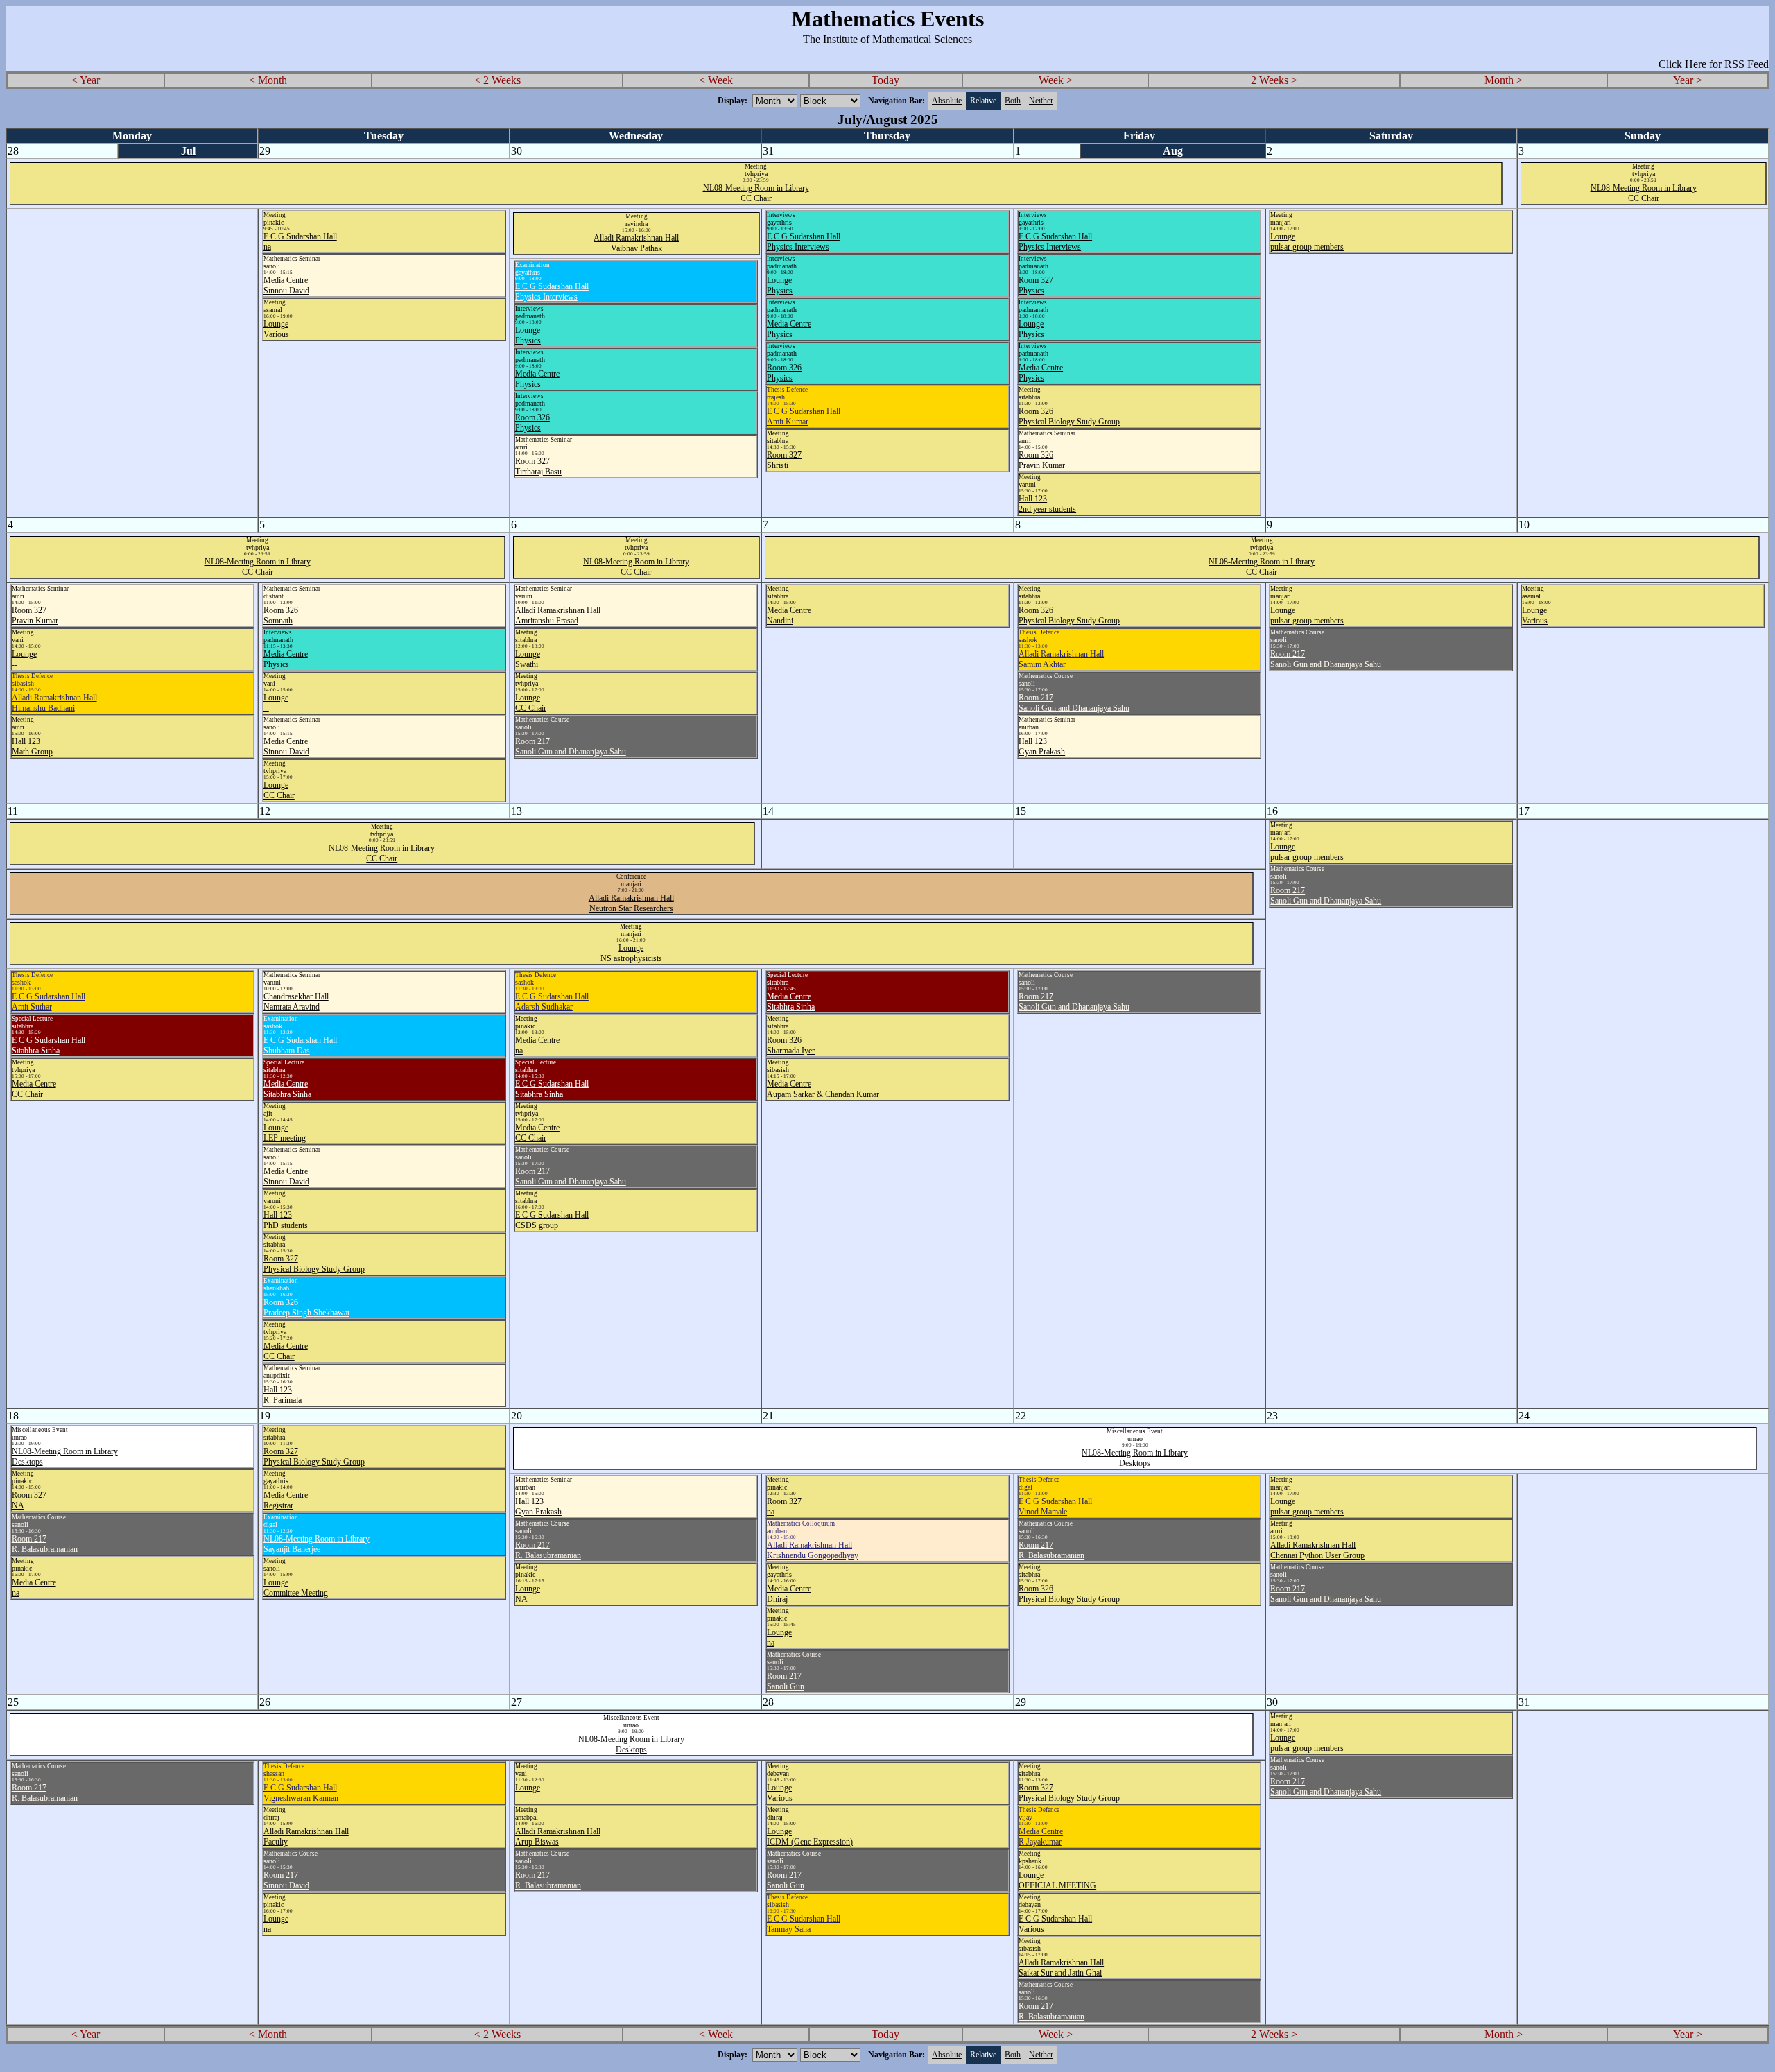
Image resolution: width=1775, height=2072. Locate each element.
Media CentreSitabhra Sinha (287, 1089)
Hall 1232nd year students (1047, 504)
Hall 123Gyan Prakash (1042, 746)
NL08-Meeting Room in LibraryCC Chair (756, 193)
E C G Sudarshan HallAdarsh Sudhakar (552, 1002)
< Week (716, 80)
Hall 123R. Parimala (283, 1395)
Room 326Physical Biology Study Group (1069, 416)
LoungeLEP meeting (285, 1133)
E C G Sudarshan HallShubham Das (300, 1045)
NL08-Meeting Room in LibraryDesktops (1135, 1458)
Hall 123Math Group (32, 746)
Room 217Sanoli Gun (786, 1681)
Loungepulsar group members (1307, 242)
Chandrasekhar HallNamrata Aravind (296, 1002)
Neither (1041, 101)
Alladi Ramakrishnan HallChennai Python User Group (1317, 1550)
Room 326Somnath (281, 615)
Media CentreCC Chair (34, 1089)
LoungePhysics (780, 285)
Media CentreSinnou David (286, 285)
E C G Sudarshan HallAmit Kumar (804, 416)
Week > (1056, 80)
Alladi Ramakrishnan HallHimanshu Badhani (54, 703)
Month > (1504, 80)
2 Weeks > (1274, 80)
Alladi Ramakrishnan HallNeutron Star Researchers (631, 903)
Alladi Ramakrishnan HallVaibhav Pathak (636, 243)
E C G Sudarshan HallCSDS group (552, 1220)
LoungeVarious (276, 329)
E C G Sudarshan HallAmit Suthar (49, 1002)
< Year (86, 80)
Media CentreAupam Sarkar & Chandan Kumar (823, 1089)
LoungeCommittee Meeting (296, 1588)
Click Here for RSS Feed (1714, 64)
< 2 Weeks (497, 80)
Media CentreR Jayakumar (1041, 1837)
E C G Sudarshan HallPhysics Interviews (804, 242)
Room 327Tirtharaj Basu (538, 466)
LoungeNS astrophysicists (631, 953)
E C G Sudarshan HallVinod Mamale (1055, 1506)
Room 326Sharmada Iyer (791, 1045)
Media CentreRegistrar (286, 1500)
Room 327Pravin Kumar (35, 615)
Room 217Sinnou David (286, 1880)
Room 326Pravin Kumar (1042, 460)
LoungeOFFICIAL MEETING (1057, 1880)
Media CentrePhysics (789, 329)
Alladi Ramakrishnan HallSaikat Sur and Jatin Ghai (1061, 1968)
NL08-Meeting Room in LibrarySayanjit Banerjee (317, 1544)
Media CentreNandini (789, 615)
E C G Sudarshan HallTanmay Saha (804, 1924)
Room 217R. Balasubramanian (45, 1544)
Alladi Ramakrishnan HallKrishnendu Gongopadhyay (813, 1550)
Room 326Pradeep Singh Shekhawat (306, 1307)
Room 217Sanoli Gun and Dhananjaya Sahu (571, 746)
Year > (1688, 80)
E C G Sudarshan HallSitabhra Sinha (49, 1045)
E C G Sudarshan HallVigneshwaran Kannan (301, 1793)
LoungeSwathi (528, 659)
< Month (268, 80)
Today (885, 80)
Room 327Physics (1036, 285)
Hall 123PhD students (286, 1220)
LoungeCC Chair (279, 790)
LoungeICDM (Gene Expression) (810, 1837)
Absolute (947, 101)
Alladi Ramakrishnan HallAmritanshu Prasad (558, 615)
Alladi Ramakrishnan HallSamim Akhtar (1061, 659)
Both (1013, 101)
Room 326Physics (784, 373)
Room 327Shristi (784, 460)
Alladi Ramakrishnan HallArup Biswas (558, 1837)
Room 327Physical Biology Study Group (314, 1264)
